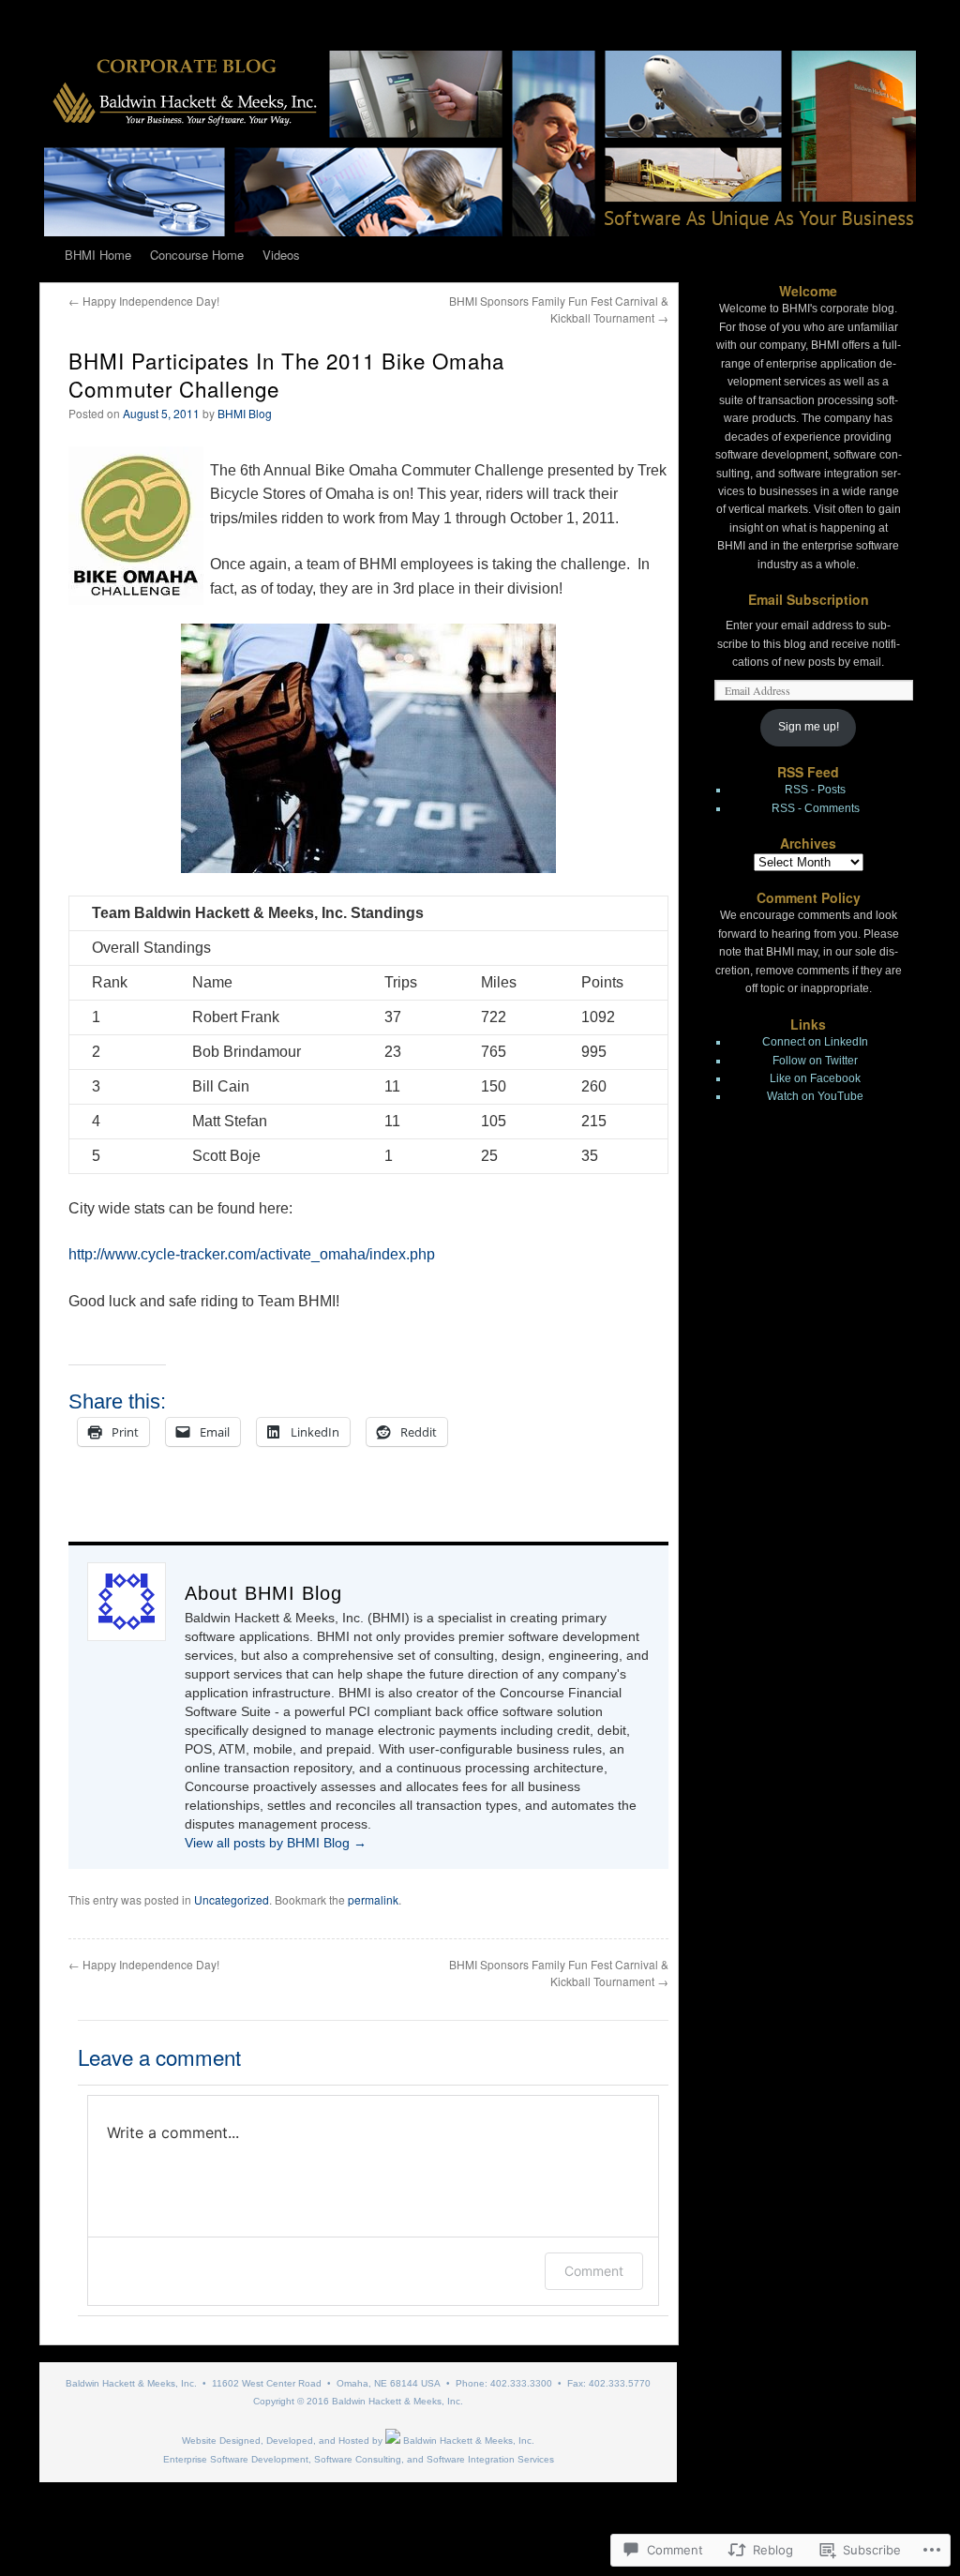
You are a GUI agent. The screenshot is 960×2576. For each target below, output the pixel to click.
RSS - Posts (815, 790)
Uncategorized (232, 1899)
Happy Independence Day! (144, 301)
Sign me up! (809, 727)
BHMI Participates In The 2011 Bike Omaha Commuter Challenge (286, 374)
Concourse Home (197, 255)
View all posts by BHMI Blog (276, 1843)
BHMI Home (98, 255)
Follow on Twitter (815, 1061)
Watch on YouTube (815, 1096)
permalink (373, 1899)
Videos (281, 255)
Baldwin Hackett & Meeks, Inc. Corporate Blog (187, 2508)
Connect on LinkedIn (815, 1042)
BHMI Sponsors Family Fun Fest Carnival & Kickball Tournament (559, 309)
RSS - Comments (816, 808)
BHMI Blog (245, 413)
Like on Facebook (815, 1078)
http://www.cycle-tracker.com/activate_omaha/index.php (252, 1254)
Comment (594, 2271)
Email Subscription (809, 599)
